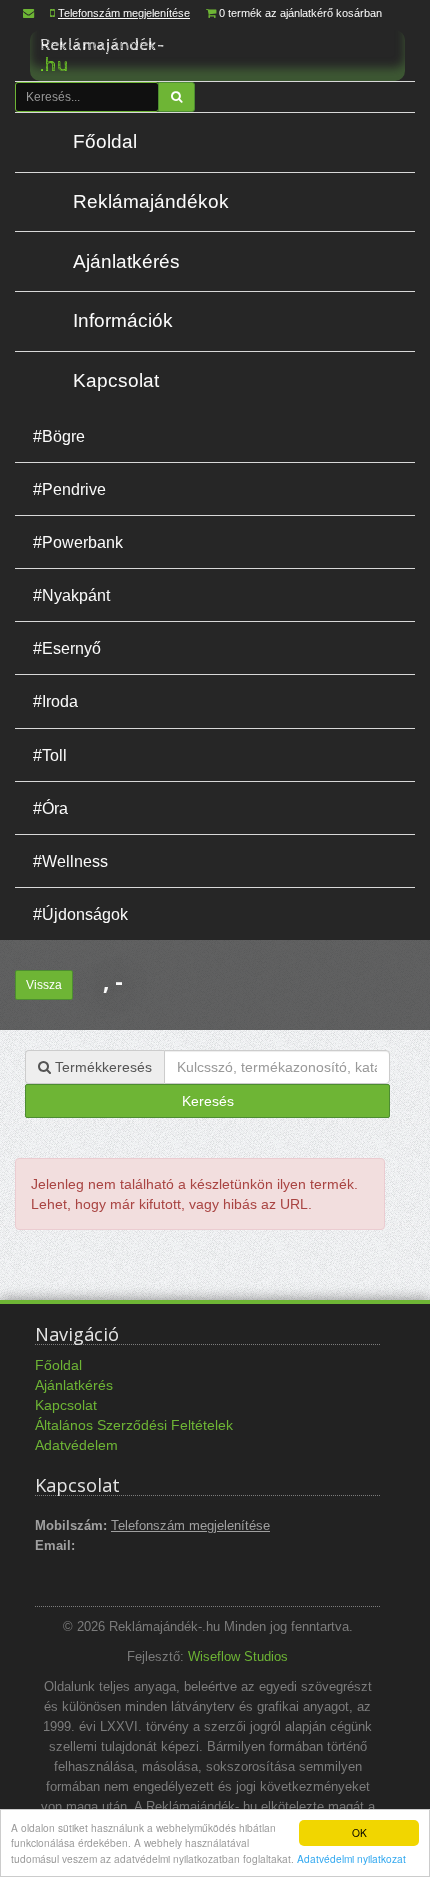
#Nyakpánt (71, 595)
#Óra (50, 808)
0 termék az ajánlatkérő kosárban (300, 13)
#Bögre (59, 436)
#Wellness (70, 861)
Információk (123, 320)
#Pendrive (69, 489)
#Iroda (55, 701)
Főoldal (105, 141)
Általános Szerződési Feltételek (134, 1425)
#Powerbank (78, 542)
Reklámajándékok (151, 201)
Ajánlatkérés (126, 261)
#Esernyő (67, 648)
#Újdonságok (80, 914)
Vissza (44, 985)
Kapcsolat (116, 380)
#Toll (50, 755)
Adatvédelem (76, 1445)
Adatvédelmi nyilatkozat (351, 1858)
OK (359, 1832)
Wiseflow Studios (238, 1657)
